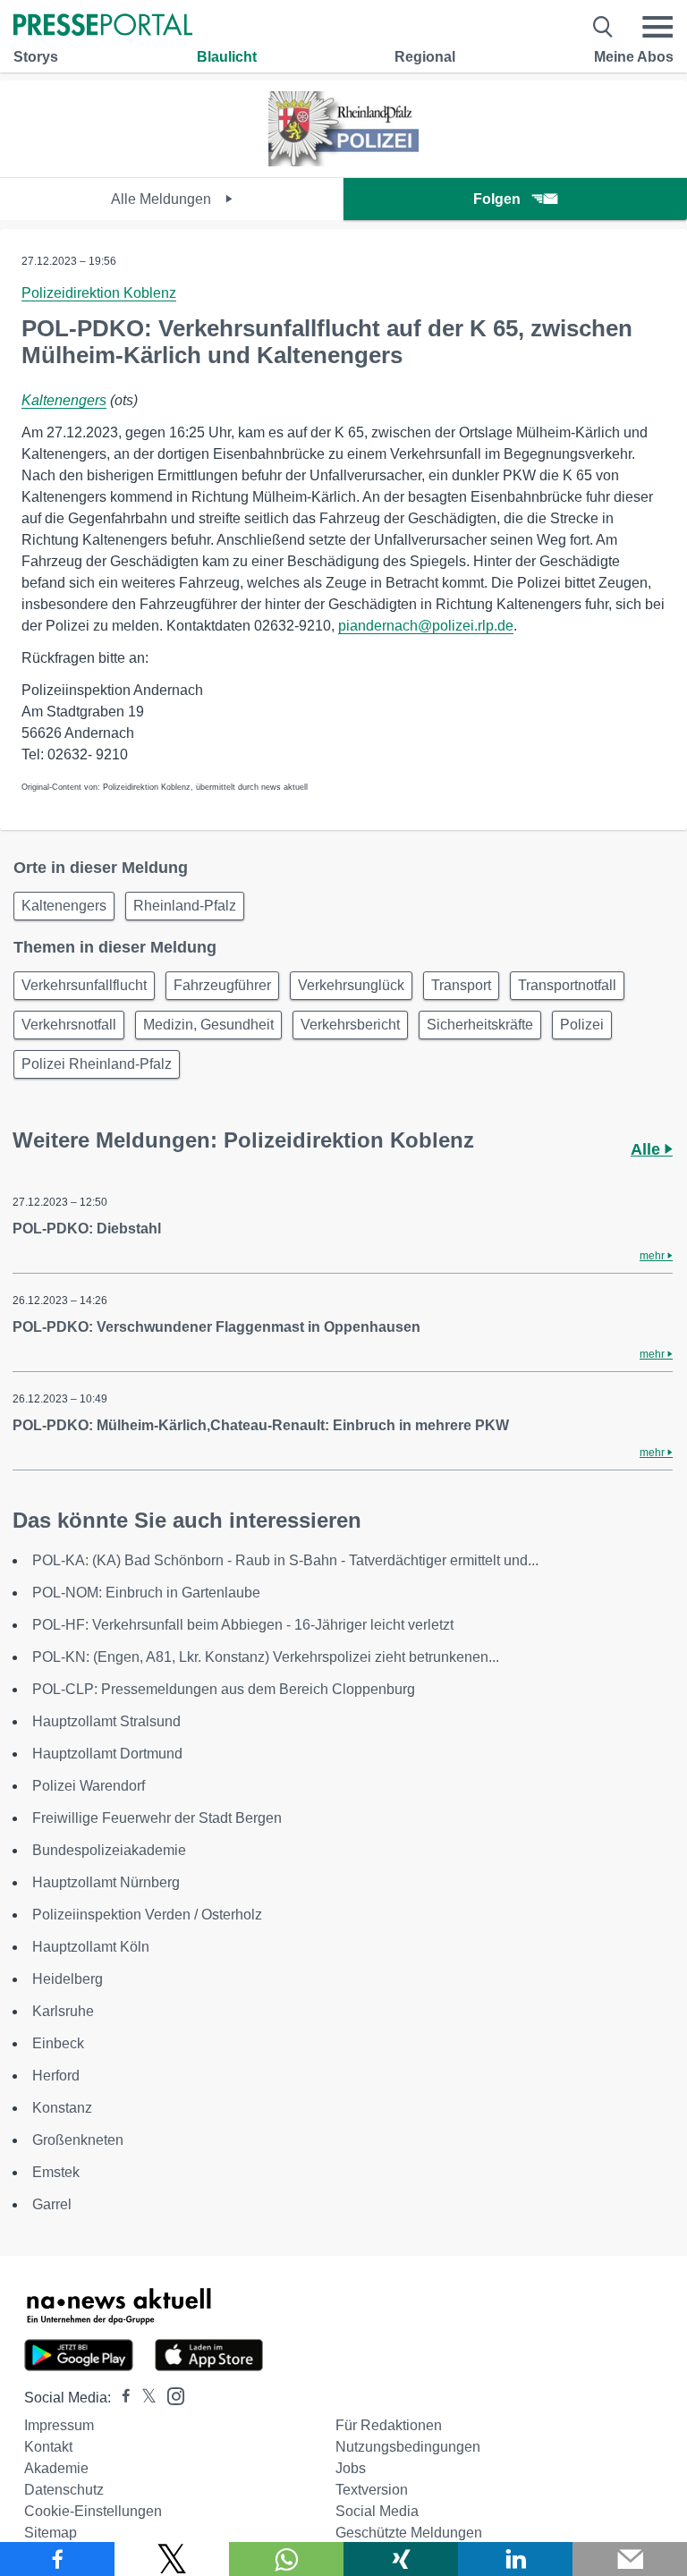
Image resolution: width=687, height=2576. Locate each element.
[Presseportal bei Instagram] (170, 2395)
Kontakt (48, 2447)
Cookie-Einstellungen (93, 2511)
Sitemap (51, 2533)
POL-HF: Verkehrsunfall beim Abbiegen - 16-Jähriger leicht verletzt (243, 1625)
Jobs (351, 2468)
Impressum (59, 2425)
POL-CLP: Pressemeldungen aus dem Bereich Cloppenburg (224, 1689)
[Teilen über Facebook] (57, 2559)
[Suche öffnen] (603, 27)
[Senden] (630, 2559)
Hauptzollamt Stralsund (106, 1721)
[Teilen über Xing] (401, 2559)
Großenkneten (78, 2140)
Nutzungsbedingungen (408, 2447)
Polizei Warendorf (89, 1786)
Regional (425, 57)
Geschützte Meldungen (409, 2533)
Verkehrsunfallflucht (84, 985)
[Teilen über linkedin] (515, 2559)
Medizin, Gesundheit (208, 1025)
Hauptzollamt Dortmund (107, 1754)
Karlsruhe (63, 2011)
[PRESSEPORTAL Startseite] (103, 26)
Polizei (582, 1025)
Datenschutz (64, 2490)
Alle (648, 1149)
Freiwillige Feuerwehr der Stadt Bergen (157, 1818)
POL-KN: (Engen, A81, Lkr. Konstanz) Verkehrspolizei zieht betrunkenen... (266, 1657)
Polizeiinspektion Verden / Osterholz (147, 1915)
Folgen (497, 199)
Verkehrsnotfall (69, 1025)
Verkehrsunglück (351, 985)
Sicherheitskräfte (480, 1025)
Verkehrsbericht (350, 1025)
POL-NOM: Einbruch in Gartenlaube (146, 1593)
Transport (461, 985)
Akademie (56, 2468)
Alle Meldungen (163, 199)
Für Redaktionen (389, 2425)
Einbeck (58, 2043)
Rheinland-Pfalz (185, 906)
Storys (36, 57)
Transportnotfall (567, 985)
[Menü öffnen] (657, 27)
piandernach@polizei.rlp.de (426, 626)
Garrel (52, 2204)
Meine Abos (634, 57)
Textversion (372, 2490)
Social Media (377, 2511)
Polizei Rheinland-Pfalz (97, 1064)
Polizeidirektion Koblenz (99, 293)
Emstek (56, 2172)
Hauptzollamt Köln (91, 1947)
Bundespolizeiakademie (109, 1850)
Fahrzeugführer (222, 985)
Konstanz (62, 2108)
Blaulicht (227, 57)
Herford (56, 2076)
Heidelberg (68, 1979)
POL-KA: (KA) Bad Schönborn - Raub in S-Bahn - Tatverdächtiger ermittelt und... (285, 1560)
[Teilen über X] (172, 2559)
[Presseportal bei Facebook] (121, 2398)
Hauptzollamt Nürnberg (106, 1882)
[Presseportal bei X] (144, 2398)
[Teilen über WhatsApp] (286, 2559)
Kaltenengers (64, 400)
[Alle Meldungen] (343, 161)
